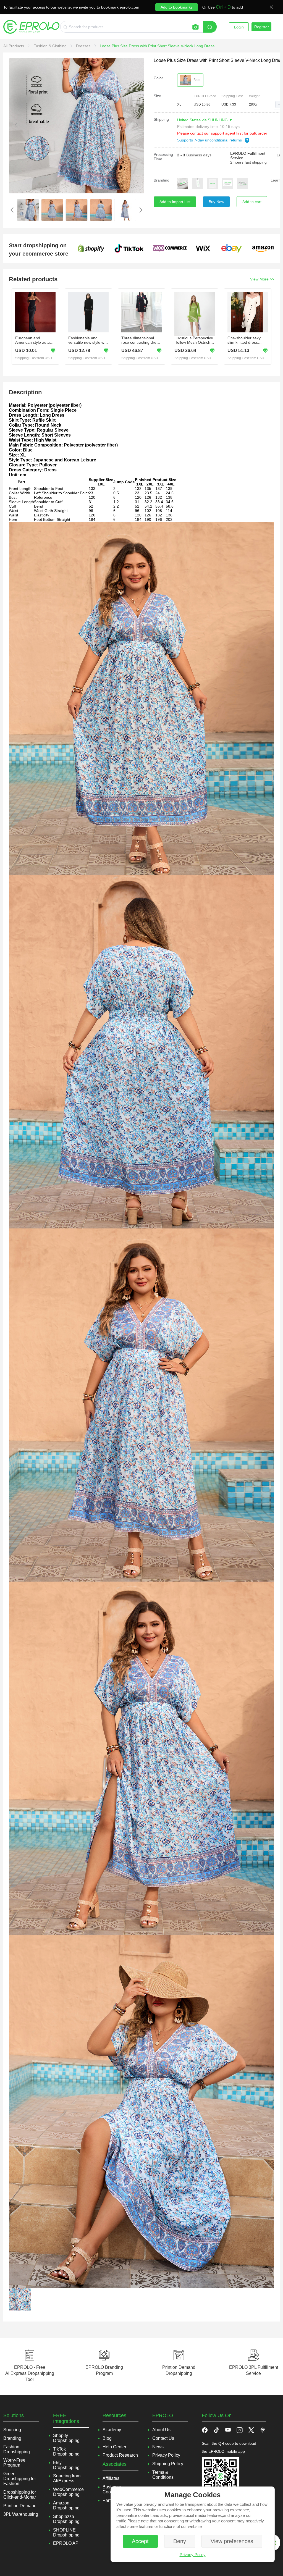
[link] (14, 46)
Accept (140, 2541)
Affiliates (111, 2478)
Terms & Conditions (163, 2475)
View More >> (262, 279)
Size (157, 96)
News (158, 2447)
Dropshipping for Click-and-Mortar (20, 2495)
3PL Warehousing (21, 2514)
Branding (162, 180)
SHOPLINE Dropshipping (66, 2532)
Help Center (114, 2447)
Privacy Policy (193, 2555)
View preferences (232, 2541)
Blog (107, 2438)
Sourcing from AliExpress (67, 2478)
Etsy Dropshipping (66, 2465)
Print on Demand (20, 2506)
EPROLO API (66, 2543)
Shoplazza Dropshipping (66, 2519)
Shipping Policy (168, 2464)
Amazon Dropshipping (66, 2505)
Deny (180, 2541)
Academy (112, 2430)
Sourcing (12, 2430)
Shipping (161, 119)
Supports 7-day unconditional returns (210, 140)
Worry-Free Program (14, 2463)
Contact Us (163, 2438)
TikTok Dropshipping (66, 2452)
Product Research (120, 2455)
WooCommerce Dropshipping (68, 2492)
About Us (161, 2430)
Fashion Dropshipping (17, 2449)
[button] (279, 104)
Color (158, 78)
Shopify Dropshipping (66, 2438)
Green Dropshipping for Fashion (20, 2479)
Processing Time (163, 157)
